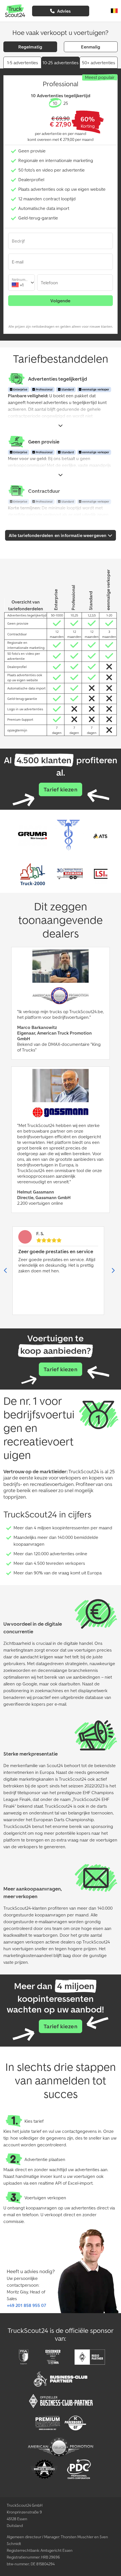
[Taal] (114, 11)
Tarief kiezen (60, 789)
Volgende (60, 301)
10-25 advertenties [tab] (60, 63)
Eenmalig (91, 47)
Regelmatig (30, 47)
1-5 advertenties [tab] (23, 63)
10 (55, 103)
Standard (67, 390)
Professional (44, 390)
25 (66, 103)
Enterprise (20, 390)
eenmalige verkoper (95, 390)
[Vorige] (6, 1271)
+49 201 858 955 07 (26, 2305)
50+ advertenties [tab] (98, 63)
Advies (63, 11)
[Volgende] (113, 1271)
